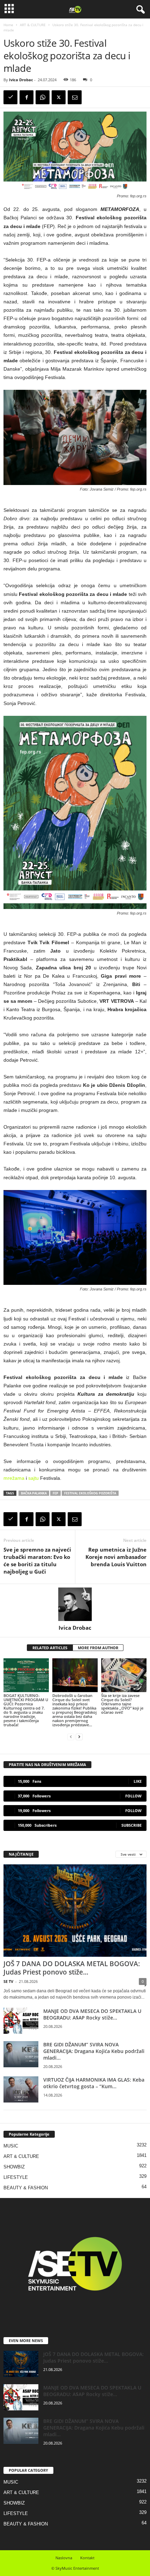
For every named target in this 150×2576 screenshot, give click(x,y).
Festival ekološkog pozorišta (90, 1493)
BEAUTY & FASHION (26, 2188)
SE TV (8, 1981)
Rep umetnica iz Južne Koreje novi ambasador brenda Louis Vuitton (116, 1557)
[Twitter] (59, 97)
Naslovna (64, 2558)
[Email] (75, 97)
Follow (133, 1796)
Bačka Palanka (34, 1493)
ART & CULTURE (33, 25)
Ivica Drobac (21, 80)
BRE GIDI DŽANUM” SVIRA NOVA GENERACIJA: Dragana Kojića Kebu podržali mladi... (94, 2051)
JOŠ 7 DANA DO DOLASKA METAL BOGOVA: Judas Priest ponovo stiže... (72, 1968)
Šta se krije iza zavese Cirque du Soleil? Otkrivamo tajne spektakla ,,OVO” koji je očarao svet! (122, 1704)
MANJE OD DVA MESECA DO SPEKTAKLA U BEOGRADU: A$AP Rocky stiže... (92, 2014)
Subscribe (132, 1825)
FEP (55, 1493)
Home (8, 25)
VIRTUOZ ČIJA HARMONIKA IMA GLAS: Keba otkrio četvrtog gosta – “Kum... (94, 2083)
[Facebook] (27, 97)
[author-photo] (75, 1604)
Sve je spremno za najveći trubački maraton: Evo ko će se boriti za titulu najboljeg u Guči (37, 1560)
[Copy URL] (10, 97)
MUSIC (11, 2146)
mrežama (14, 1478)
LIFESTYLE (16, 2177)
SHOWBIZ (14, 2167)
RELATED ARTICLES (50, 1648)
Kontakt (87, 2558)
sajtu (33, 1478)
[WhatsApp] (43, 97)
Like (138, 1781)
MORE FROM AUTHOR (98, 1648)
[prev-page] (71, 1737)
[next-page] (79, 1737)
